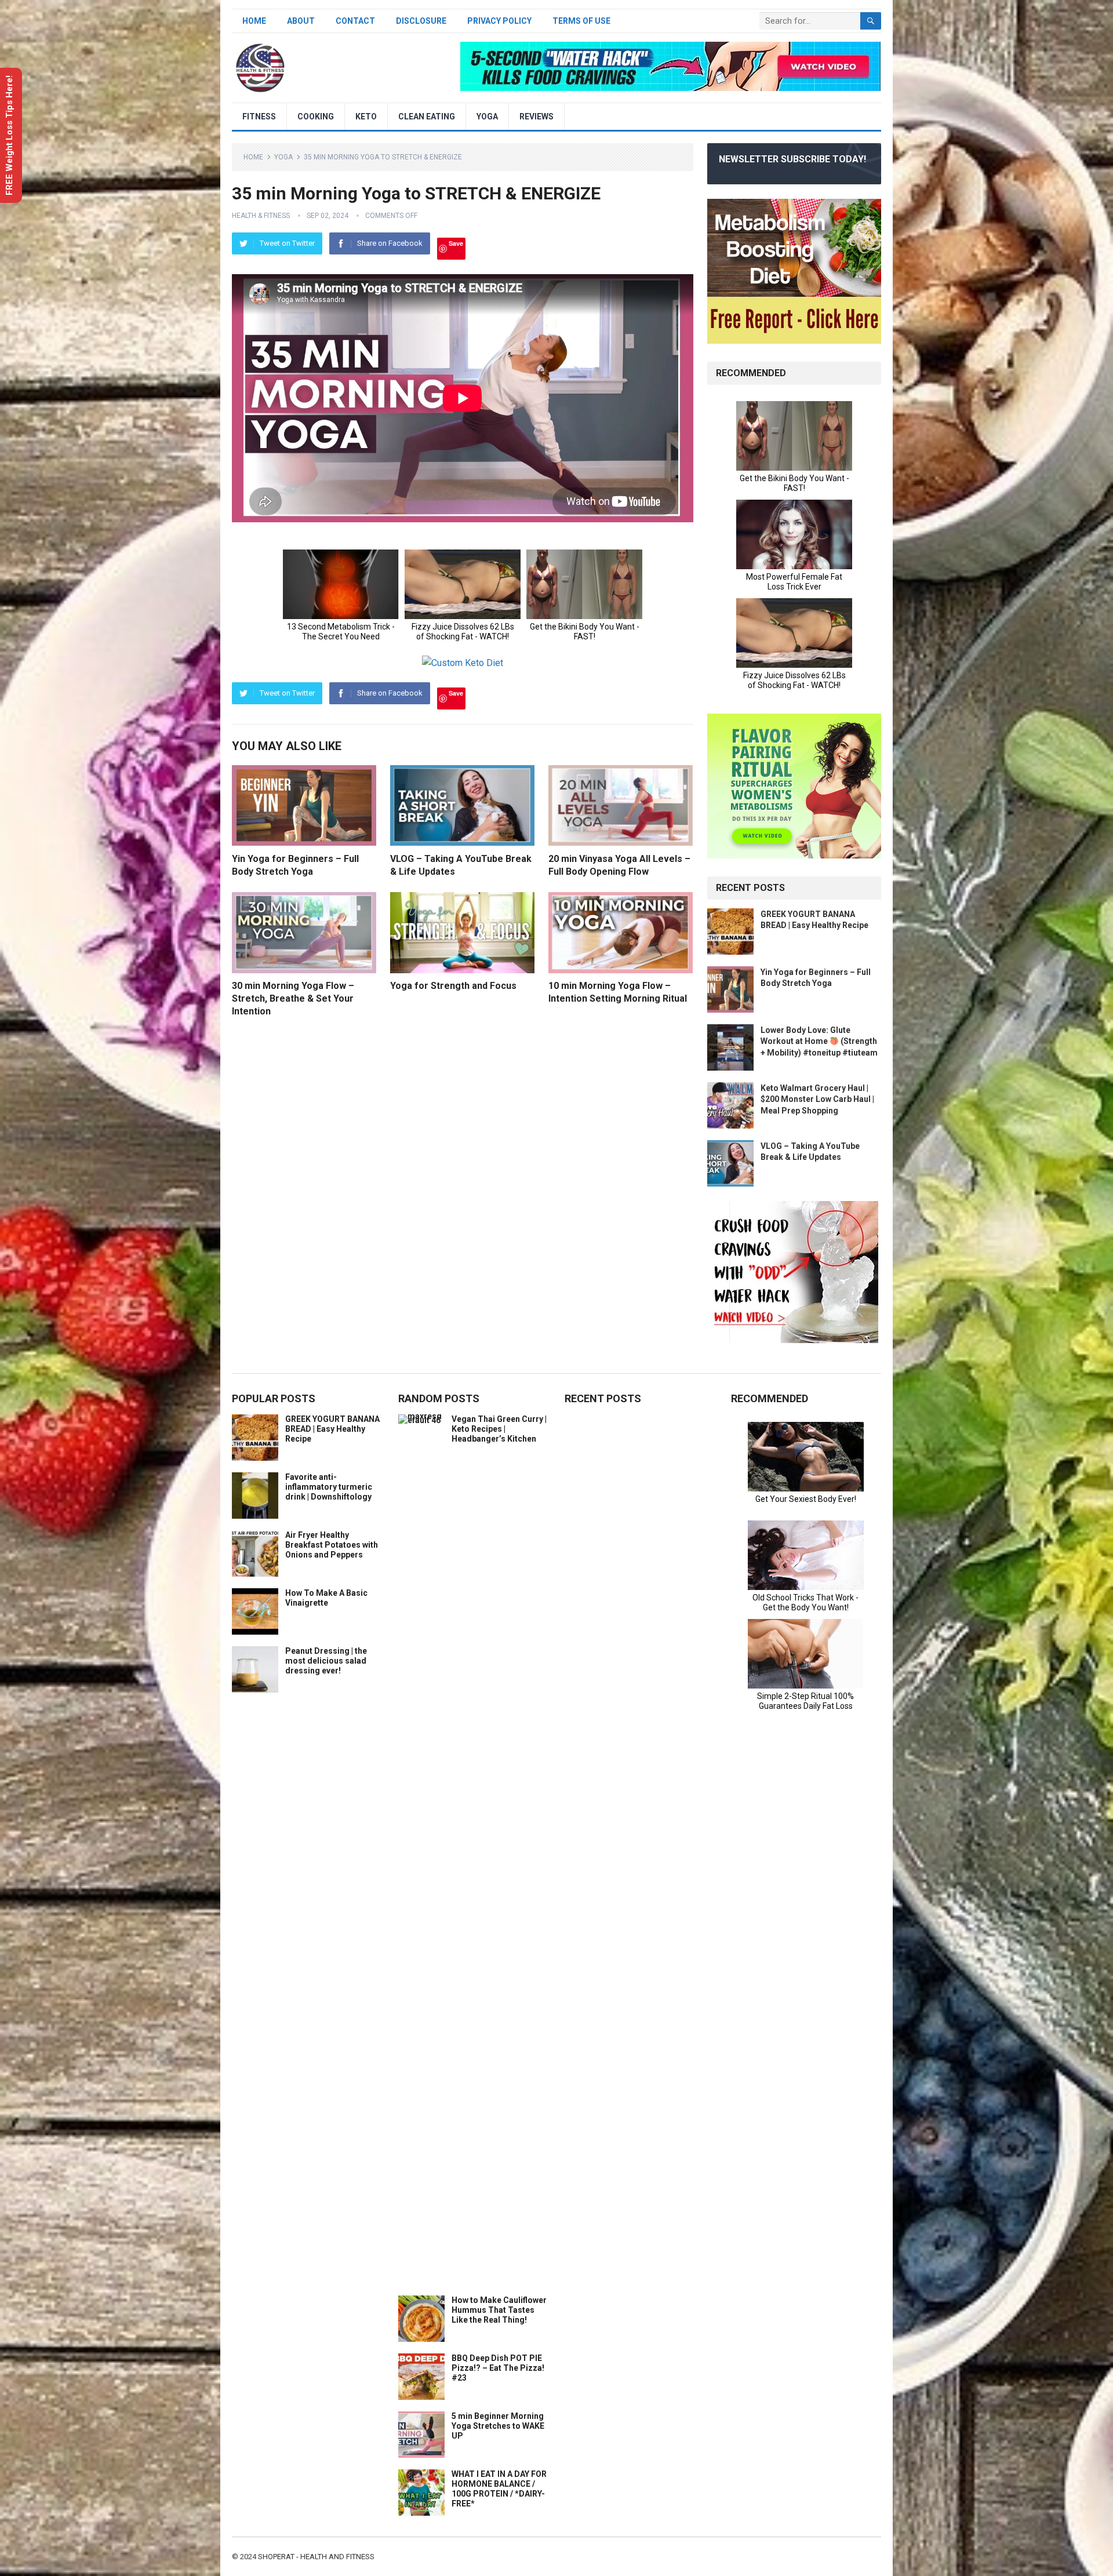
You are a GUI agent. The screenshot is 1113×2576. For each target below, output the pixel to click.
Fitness (259, 117)
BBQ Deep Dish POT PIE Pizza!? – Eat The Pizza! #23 (498, 2368)
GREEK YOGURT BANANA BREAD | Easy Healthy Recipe (332, 1429)
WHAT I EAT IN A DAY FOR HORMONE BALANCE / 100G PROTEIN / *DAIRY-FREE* (499, 2488)
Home (254, 21)
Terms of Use (581, 21)
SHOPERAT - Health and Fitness (316, 2557)
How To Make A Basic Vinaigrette (326, 1598)
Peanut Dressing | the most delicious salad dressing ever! (326, 1661)
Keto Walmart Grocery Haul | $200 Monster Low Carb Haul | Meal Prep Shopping (817, 1099)
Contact (355, 21)
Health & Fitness (261, 216)
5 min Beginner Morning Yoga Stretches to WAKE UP (498, 2426)
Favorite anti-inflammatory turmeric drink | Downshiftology (329, 1487)
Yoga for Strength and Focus (453, 986)
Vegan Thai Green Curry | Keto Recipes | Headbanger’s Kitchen (499, 1429)
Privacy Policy (499, 21)
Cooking (316, 117)
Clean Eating (427, 117)
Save (456, 243)
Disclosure (421, 21)
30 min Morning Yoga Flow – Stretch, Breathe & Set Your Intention (293, 998)
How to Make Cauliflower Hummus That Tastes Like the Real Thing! (499, 2310)
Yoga (487, 117)
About (301, 21)
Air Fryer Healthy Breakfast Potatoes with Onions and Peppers (332, 1545)
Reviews (537, 117)
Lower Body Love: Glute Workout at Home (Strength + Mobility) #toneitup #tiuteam (819, 1041)
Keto (366, 117)
